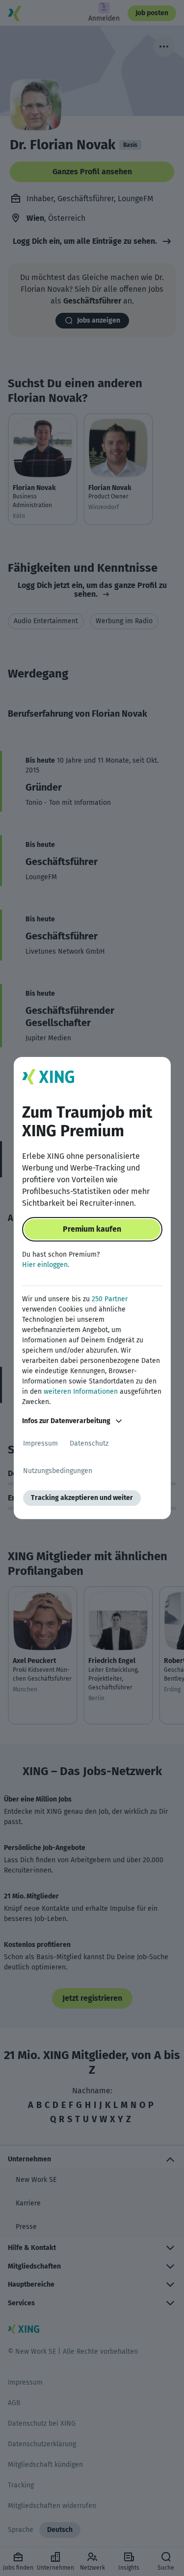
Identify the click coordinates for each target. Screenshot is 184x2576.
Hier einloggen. (46, 1265)
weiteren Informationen (81, 1392)
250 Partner (110, 1299)
